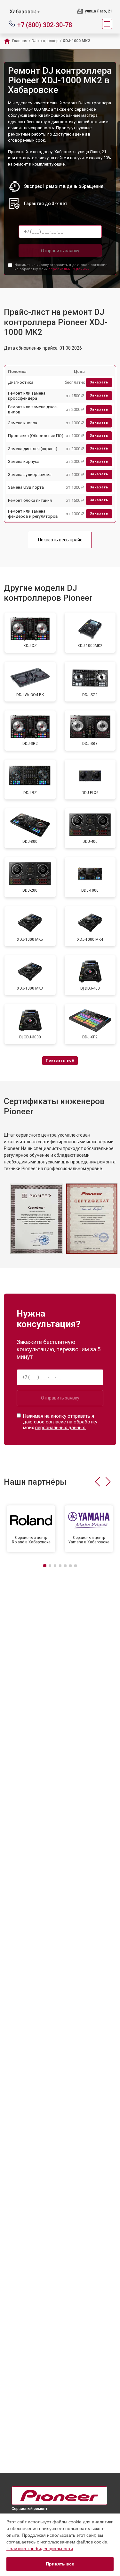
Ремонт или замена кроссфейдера (27, 396)
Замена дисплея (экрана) (33, 449)
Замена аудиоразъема (30, 475)
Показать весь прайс (60, 540)
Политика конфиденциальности (40, 2549)
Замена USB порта (26, 487)
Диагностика (21, 382)
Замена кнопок (23, 423)
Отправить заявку (60, 251)
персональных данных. (69, 269)
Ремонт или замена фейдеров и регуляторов (33, 514)
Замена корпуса (24, 461)
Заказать (99, 382)
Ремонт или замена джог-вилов (33, 409)
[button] (97, 1482)
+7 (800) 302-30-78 (45, 24)
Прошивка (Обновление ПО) (36, 436)
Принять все (60, 2564)
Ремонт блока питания (30, 500)
